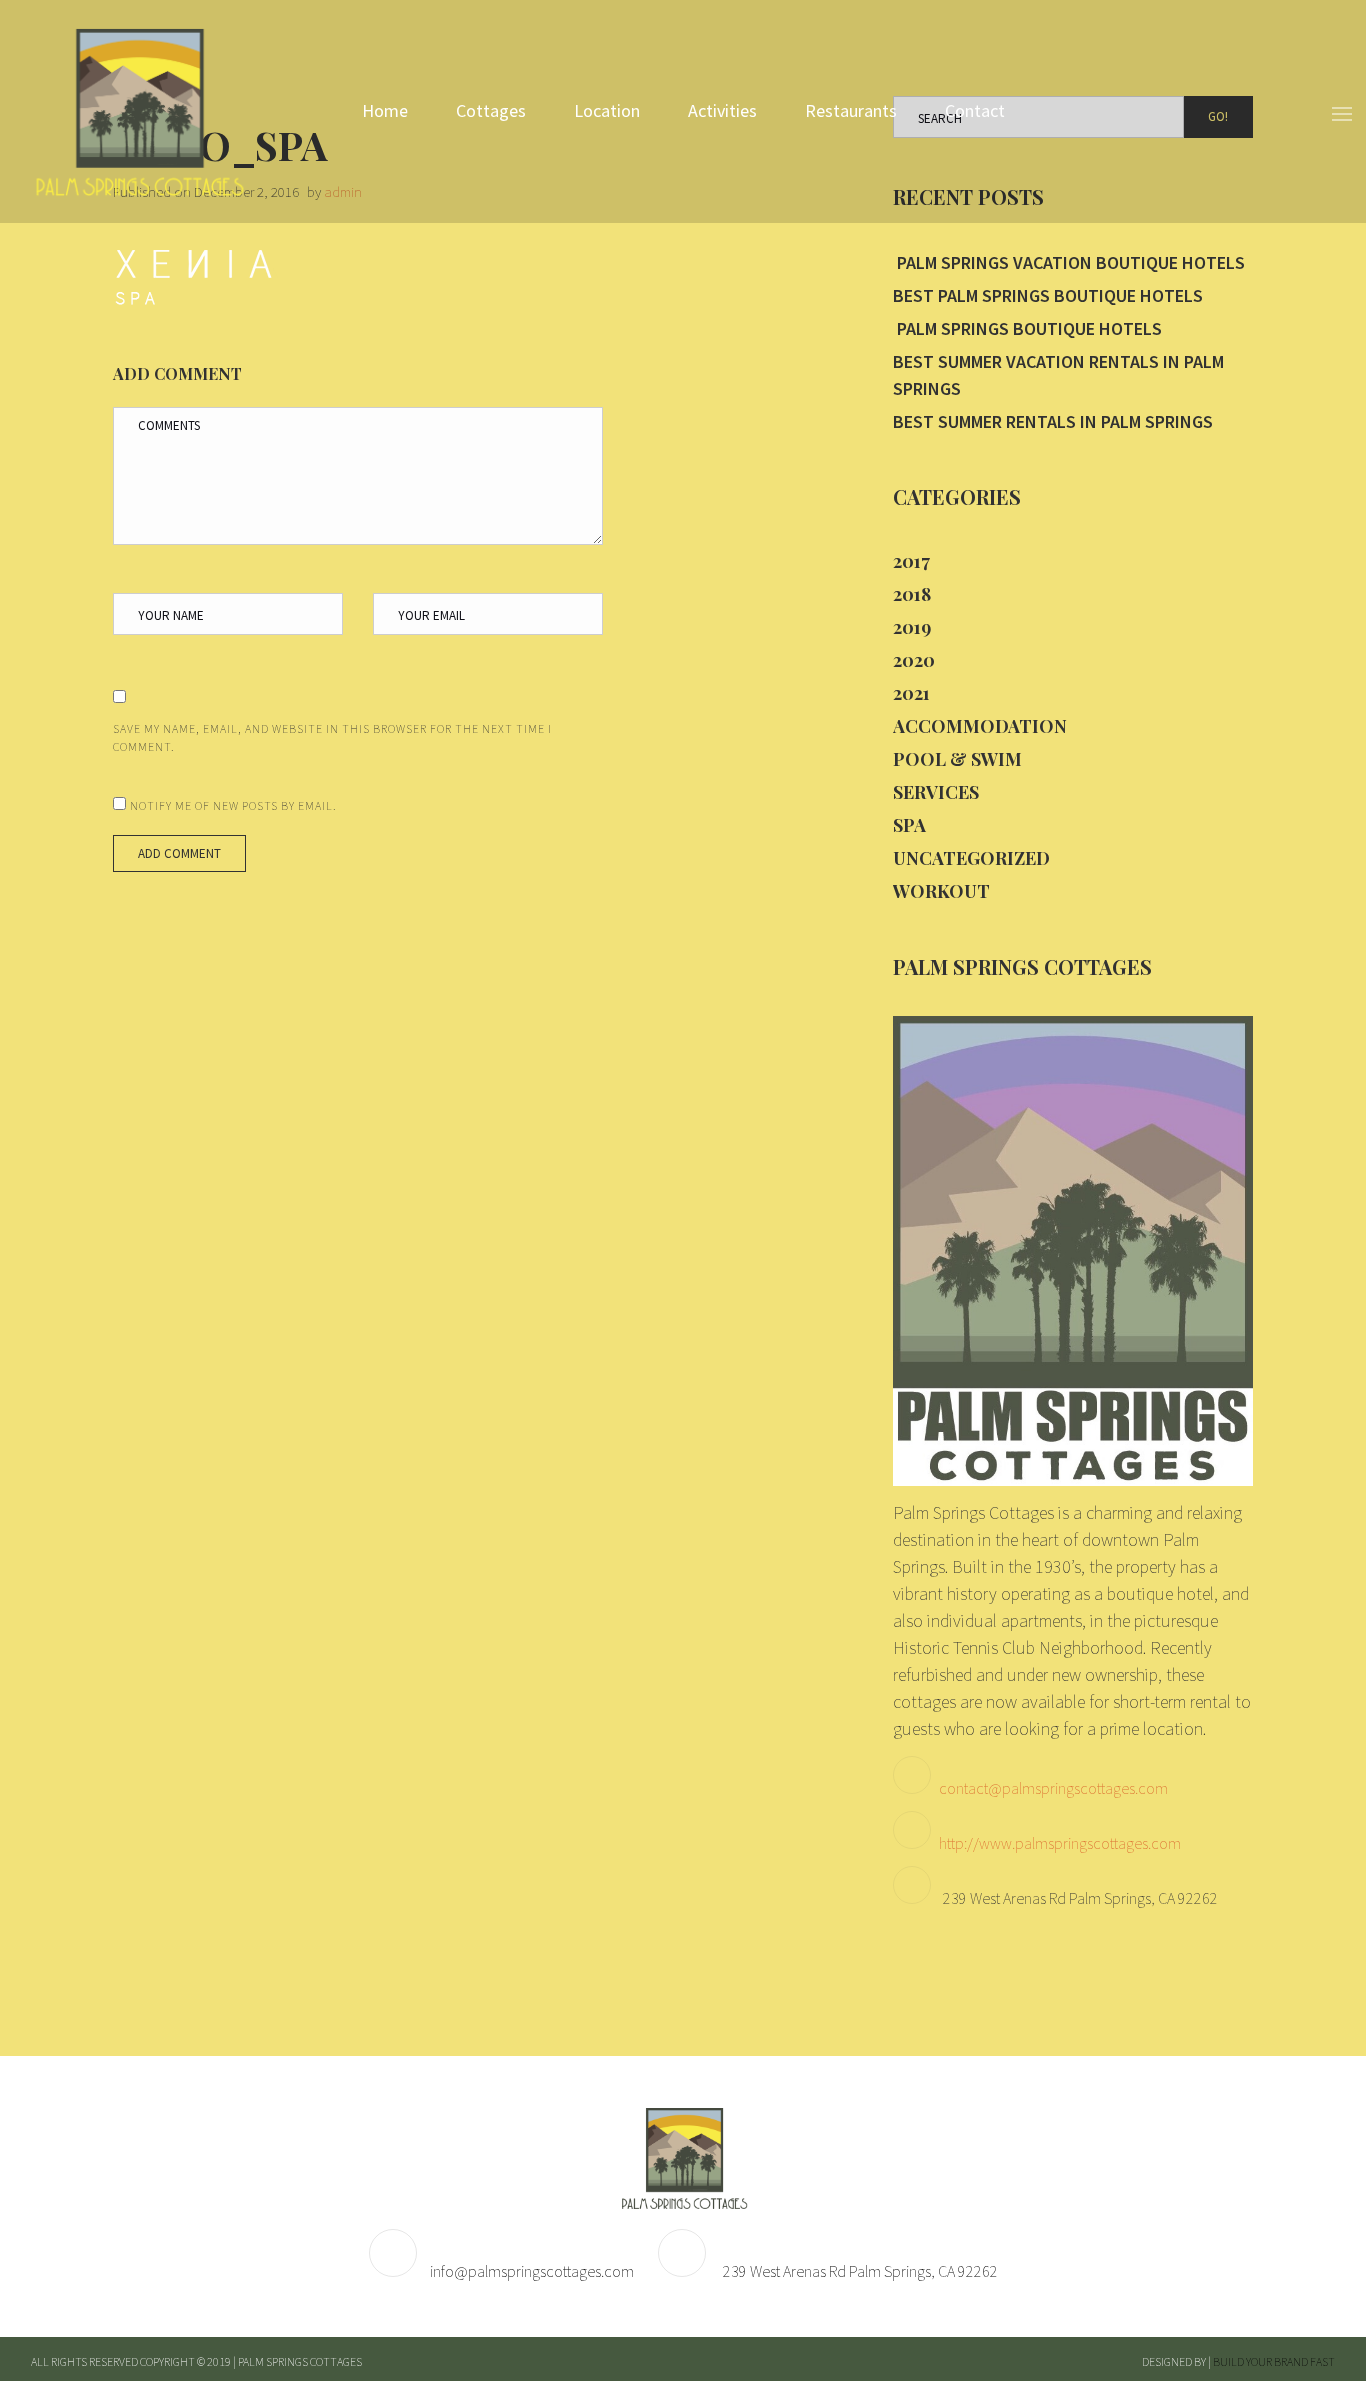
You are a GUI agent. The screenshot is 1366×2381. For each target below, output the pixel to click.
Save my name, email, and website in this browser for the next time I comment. (332, 737)
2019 (912, 627)
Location (607, 110)
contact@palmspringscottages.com (1053, 1788)
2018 (912, 594)
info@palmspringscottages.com (532, 2271)
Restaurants (851, 110)
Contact (975, 110)
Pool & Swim (957, 759)
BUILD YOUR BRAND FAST (1274, 2361)
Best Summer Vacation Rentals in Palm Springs (1058, 375)
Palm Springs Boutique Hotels (1027, 328)
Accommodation (980, 726)
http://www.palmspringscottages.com (1060, 1843)
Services (936, 792)
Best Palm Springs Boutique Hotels (1048, 295)
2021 (911, 693)
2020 (914, 660)
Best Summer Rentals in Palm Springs (1053, 421)
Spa (909, 825)
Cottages (491, 110)
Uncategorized (971, 858)
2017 (911, 561)
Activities (722, 110)
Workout (941, 891)
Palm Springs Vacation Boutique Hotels (1069, 262)
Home (385, 110)
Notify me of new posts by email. (233, 805)
